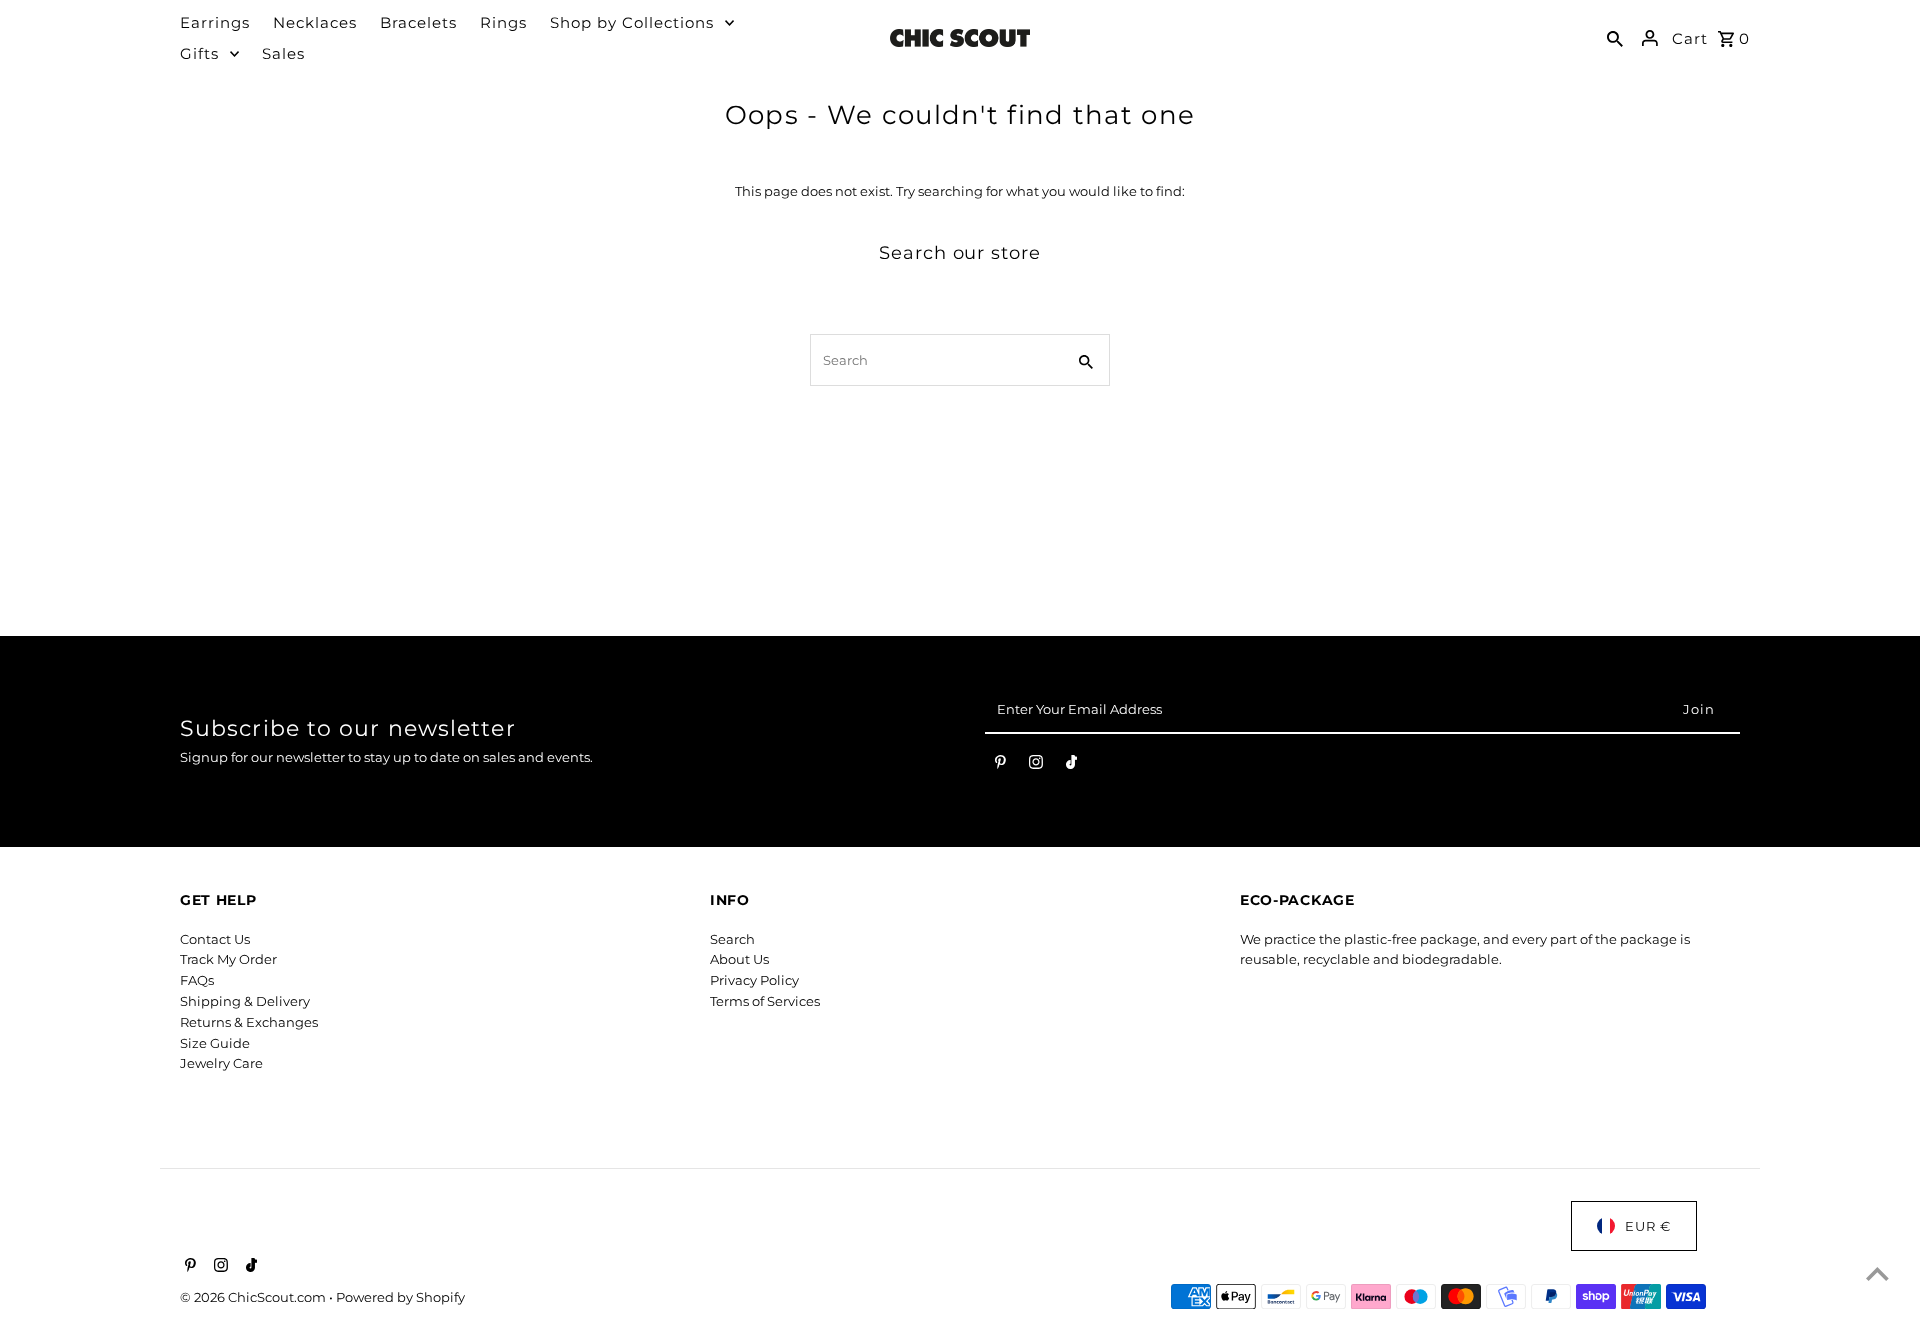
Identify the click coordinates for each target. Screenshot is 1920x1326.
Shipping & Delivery (245, 1001)
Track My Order (228, 959)
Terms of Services (765, 1001)
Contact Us (215, 939)
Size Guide (215, 1043)
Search (732, 939)
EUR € (1648, 1226)
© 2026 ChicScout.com (254, 1297)
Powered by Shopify (400, 1297)
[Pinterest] (1000, 766)
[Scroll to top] (1877, 1273)
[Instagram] (1036, 766)
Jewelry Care (221, 1063)
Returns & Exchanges (249, 1022)
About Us (739, 959)
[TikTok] (1071, 766)
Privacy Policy (754, 980)
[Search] (1615, 38)
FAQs (197, 980)
